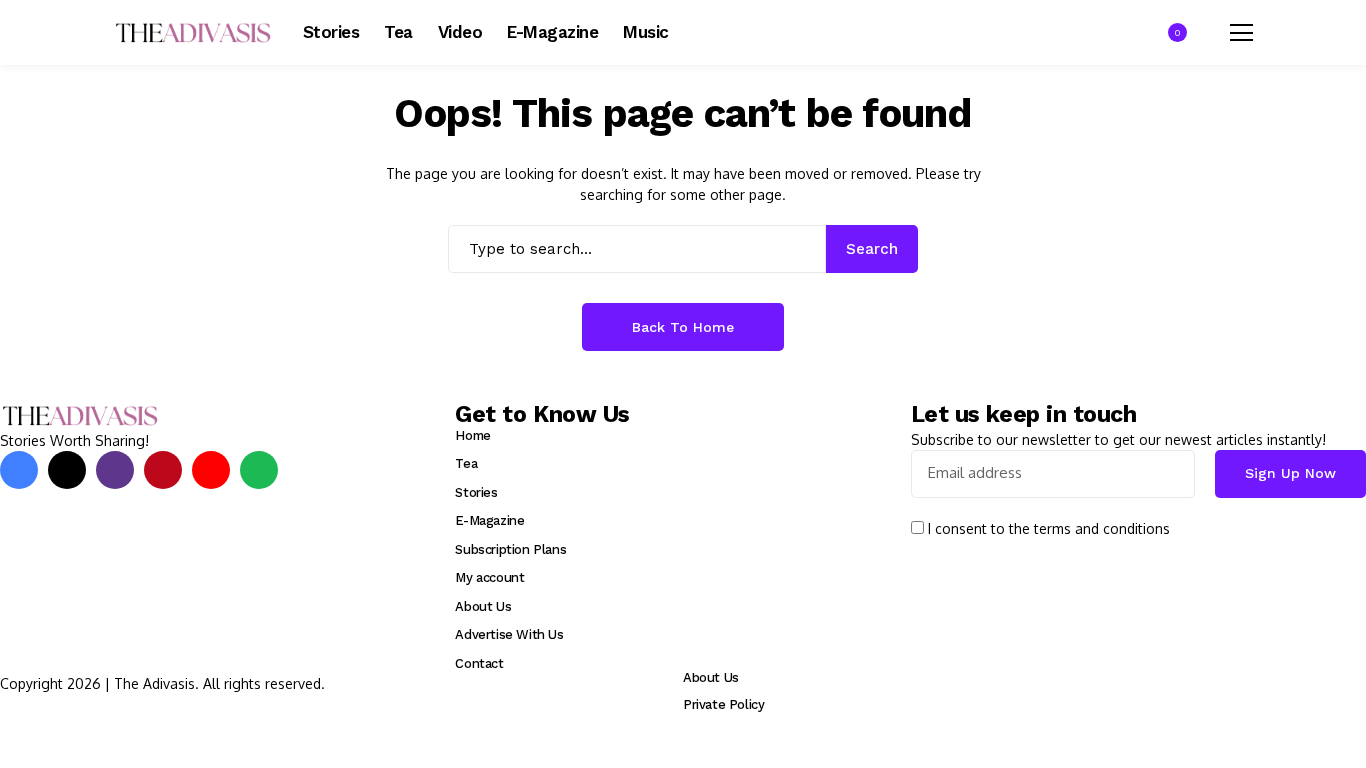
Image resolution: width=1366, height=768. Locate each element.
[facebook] (19, 470)
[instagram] (115, 470)
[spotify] (259, 470)
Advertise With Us (509, 634)
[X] (67, 470)
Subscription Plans (510, 549)
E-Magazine (489, 520)
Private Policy (724, 704)
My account (489, 577)
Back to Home (683, 327)
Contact (479, 663)
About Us (483, 606)
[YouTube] (211, 470)
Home (472, 435)
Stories (476, 492)
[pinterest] (163, 470)
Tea (466, 463)
